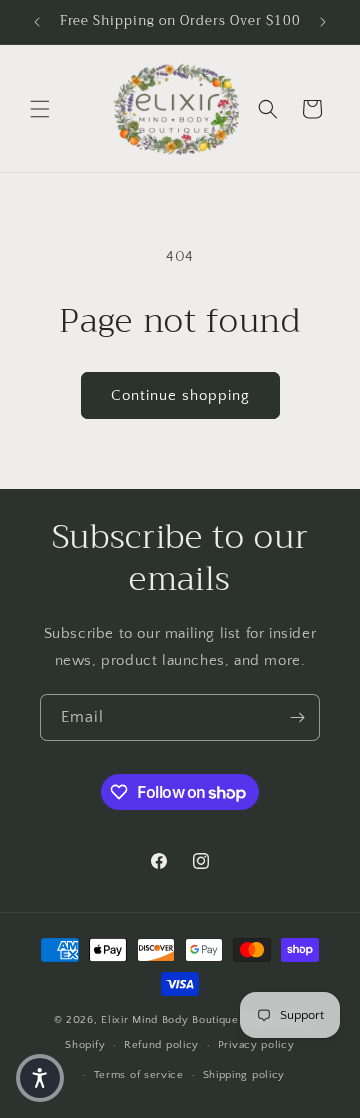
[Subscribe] (297, 717)
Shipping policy (244, 1075)
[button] (40, 109)
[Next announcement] (323, 22)
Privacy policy (256, 1045)
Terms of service (139, 1075)
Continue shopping (180, 395)
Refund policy (161, 1045)
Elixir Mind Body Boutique (170, 1020)
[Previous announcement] (37, 22)
